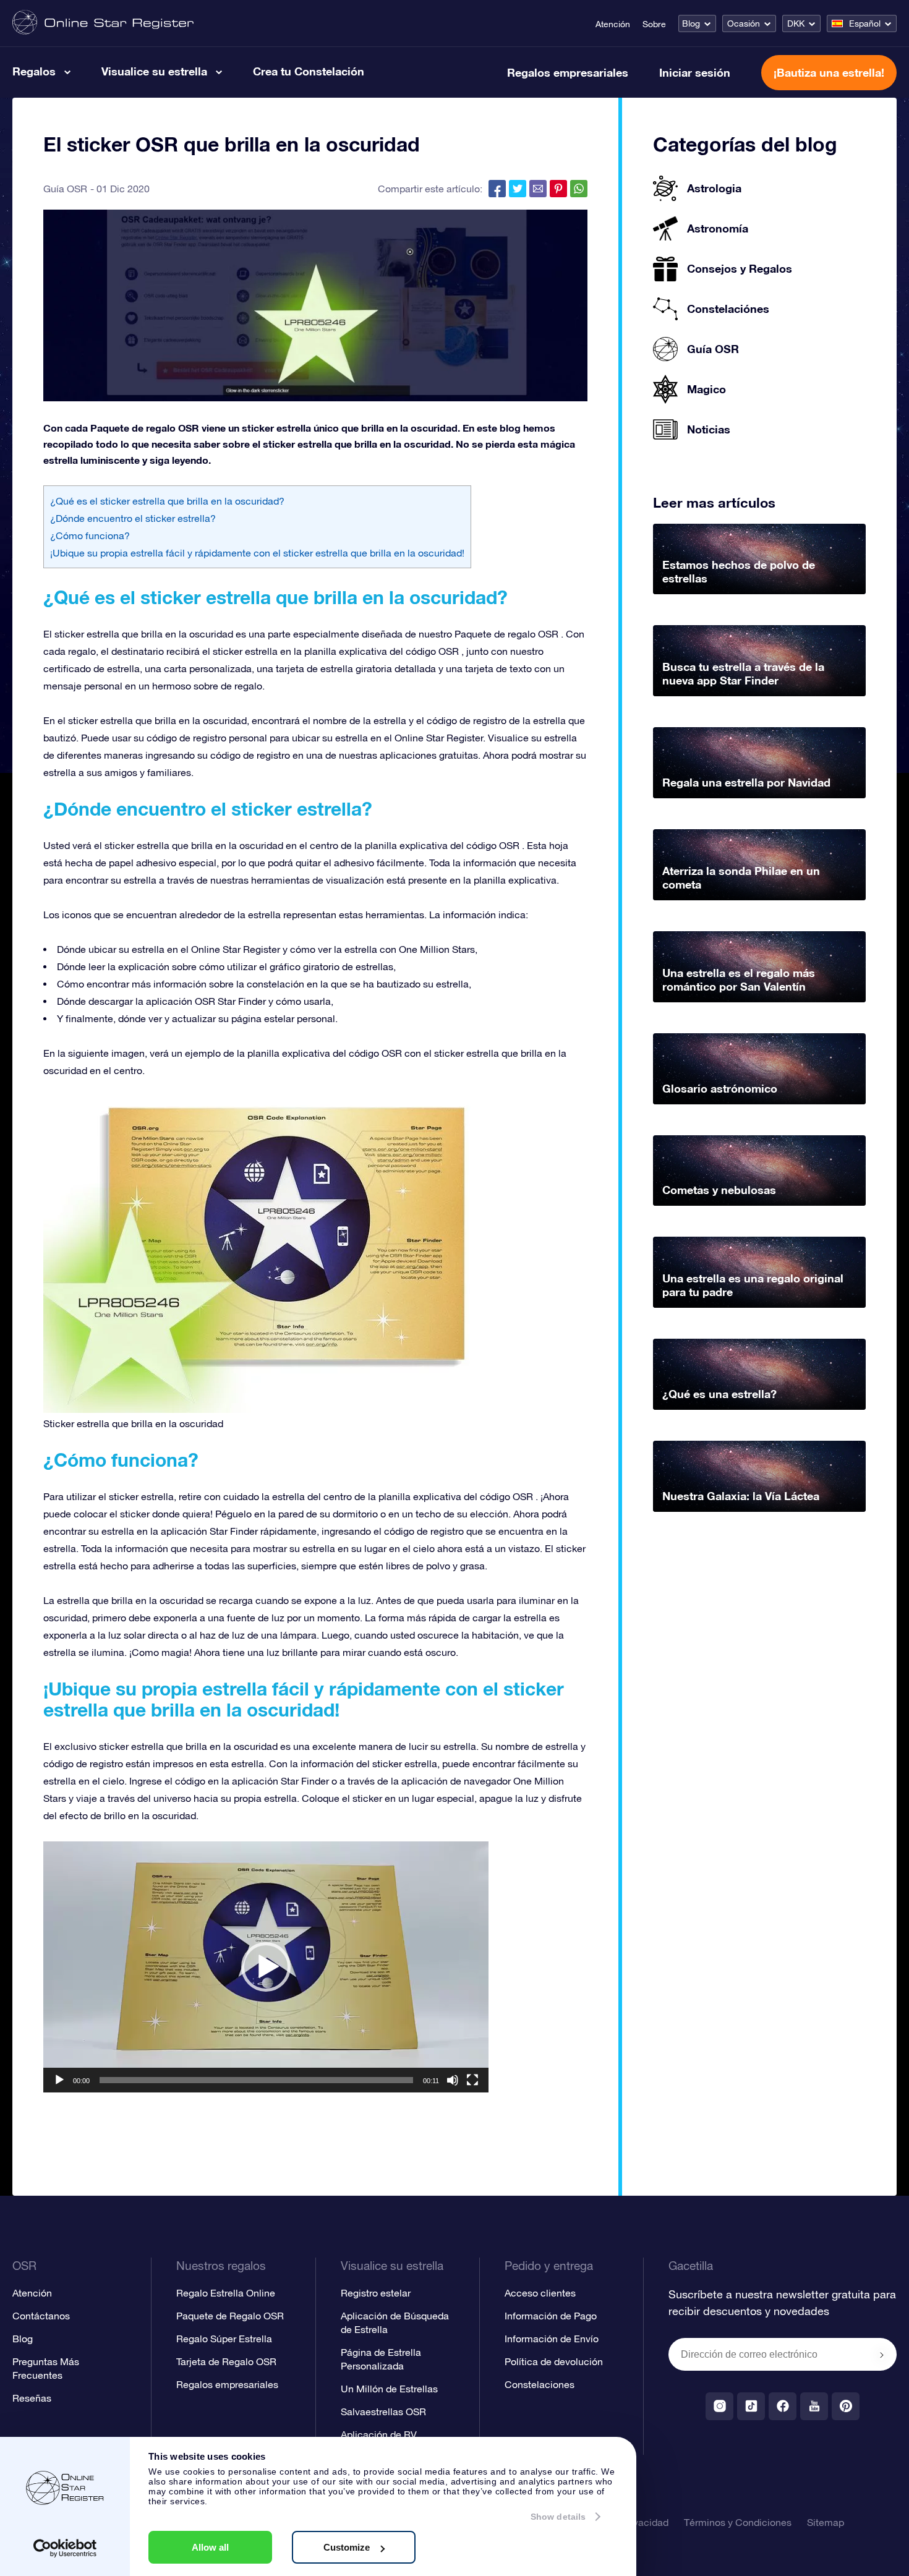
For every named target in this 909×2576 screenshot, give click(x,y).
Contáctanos (41, 2316)
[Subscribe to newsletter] (882, 2355)
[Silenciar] (453, 2080)
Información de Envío (552, 2339)
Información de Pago (551, 2316)
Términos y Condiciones (738, 2522)
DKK (796, 23)
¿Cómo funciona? (90, 535)
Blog (691, 23)
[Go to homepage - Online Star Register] (103, 23)
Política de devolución (554, 2361)
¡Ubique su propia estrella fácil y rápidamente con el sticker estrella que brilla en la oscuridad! (257, 553)
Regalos (34, 71)
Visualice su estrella (154, 71)
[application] (266, 1967)
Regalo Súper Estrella (224, 2339)
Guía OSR (65, 189)
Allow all (210, 2547)
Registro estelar (376, 2293)
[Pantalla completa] (472, 2080)
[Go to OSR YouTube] (814, 2406)
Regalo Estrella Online (226, 2293)
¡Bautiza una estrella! (829, 72)
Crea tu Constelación (309, 71)
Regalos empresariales (568, 72)
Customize (347, 2547)
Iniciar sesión (695, 72)
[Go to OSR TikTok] (751, 2406)
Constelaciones (540, 2384)
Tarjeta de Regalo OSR (226, 2361)
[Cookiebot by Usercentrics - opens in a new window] (65, 2548)
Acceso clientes (540, 2293)
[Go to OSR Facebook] (783, 2406)
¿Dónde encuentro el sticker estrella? (133, 518)
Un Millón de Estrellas (389, 2389)
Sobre (654, 24)
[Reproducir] (59, 2080)
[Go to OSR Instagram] (719, 2406)
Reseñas (32, 2398)
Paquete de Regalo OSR (230, 2316)
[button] (266, 1967)
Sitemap (826, 2522)
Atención (613, 24)
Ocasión (744, 23)
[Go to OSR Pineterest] (846, 2406)
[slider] (256, 2080)
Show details (558, 2517)
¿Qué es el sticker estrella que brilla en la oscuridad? (167, 501)
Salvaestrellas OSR (383, 2412)
